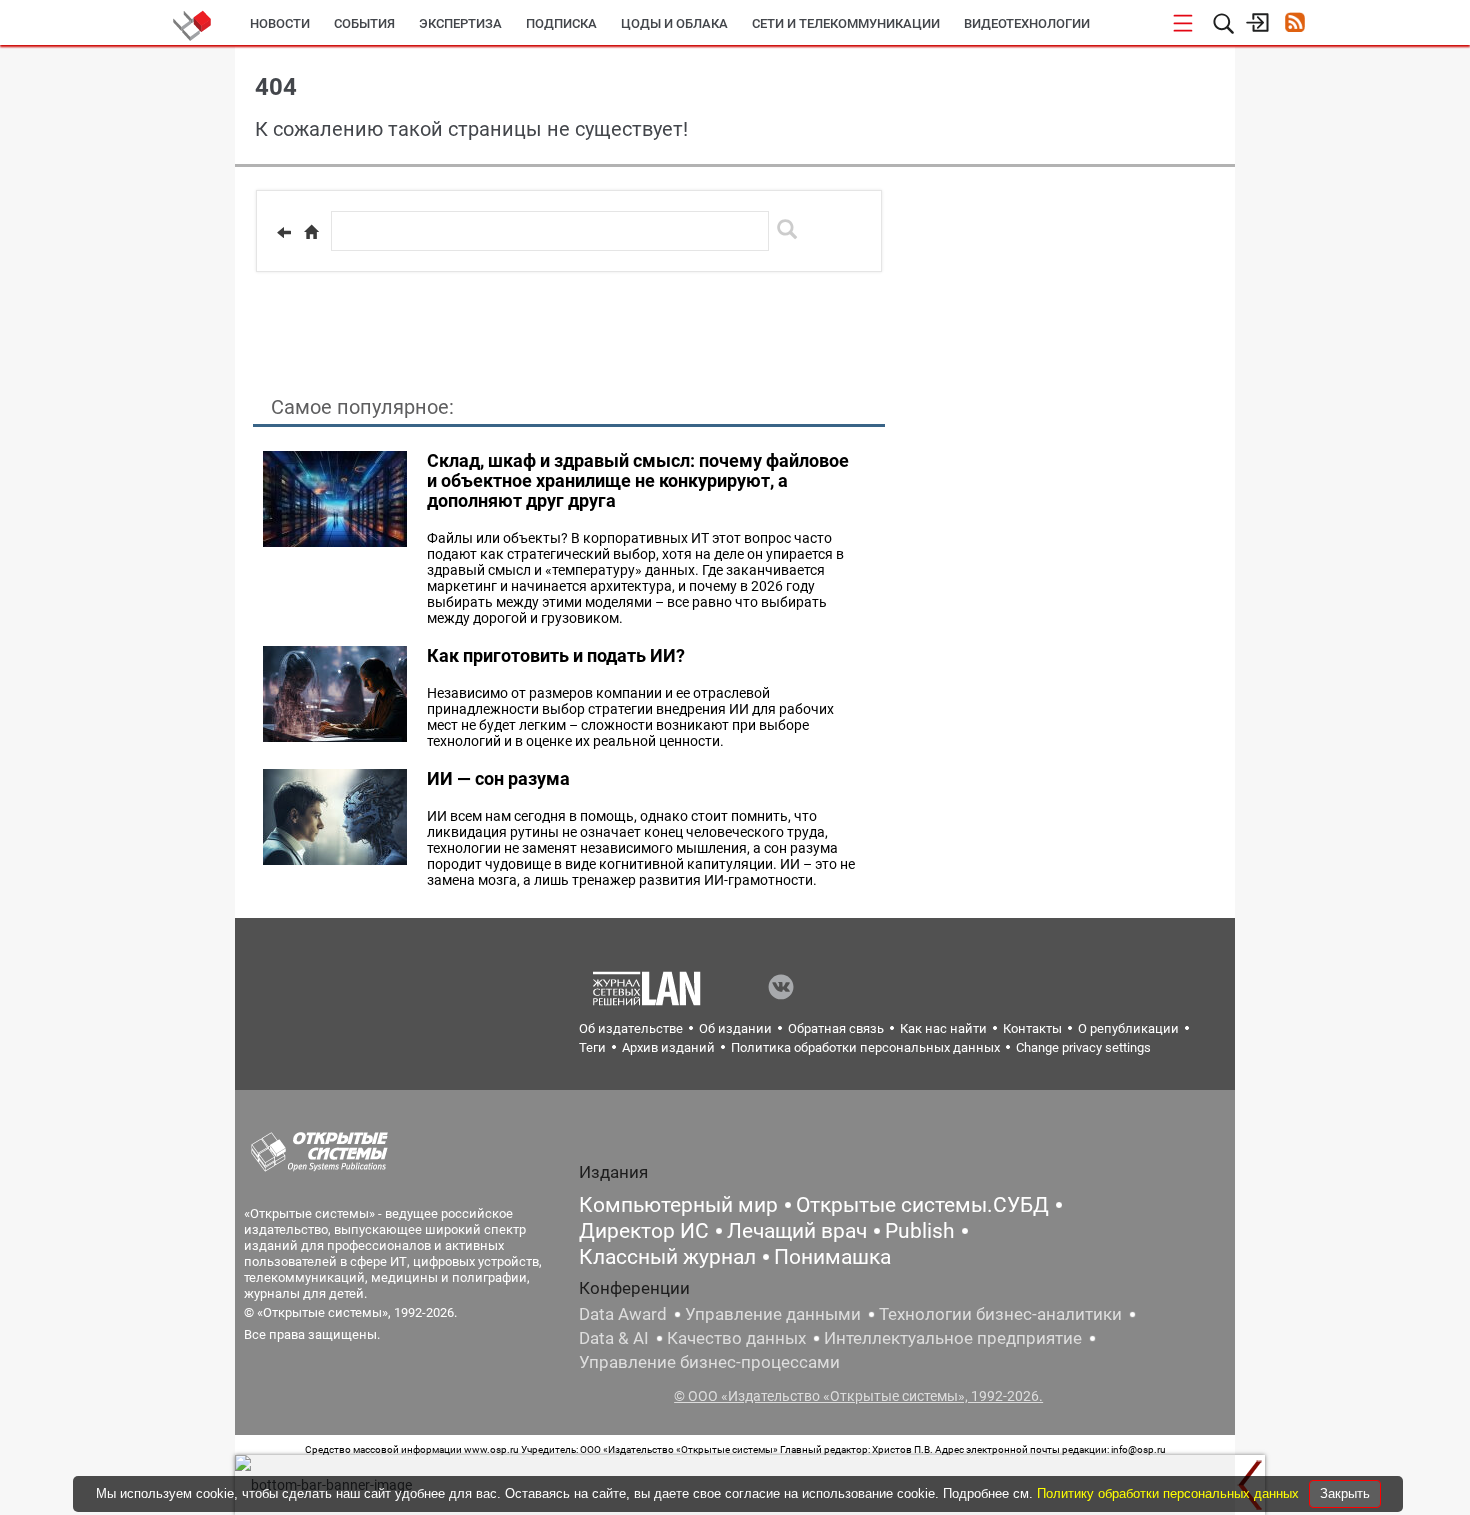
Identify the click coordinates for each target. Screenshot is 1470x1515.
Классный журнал (667, 1257)
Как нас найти (943, 1028)
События (364, 23)
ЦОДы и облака (674, 23)
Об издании (735, 1028)
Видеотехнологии (1027, 23)
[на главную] (311, 232)
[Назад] (284, 232)
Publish (920, 1231)
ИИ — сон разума (498, 778)
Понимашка (832, 1257)
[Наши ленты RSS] (1294, 24)
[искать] (787, 229)
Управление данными (773, 1314)
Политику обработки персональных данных (1170, 1493)
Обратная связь (836, 1028)
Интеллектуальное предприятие (953, 1338)
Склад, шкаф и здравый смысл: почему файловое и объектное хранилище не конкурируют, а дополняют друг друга (638, 480)
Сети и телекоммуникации (846, 23)
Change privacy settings (1083, 1047)
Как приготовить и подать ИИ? (556, 655)
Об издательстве (631, 1028)
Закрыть (1345, 1493)
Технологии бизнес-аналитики (1000, 1314)
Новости (280, 23)
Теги (592, 1047)
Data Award (623, 1314)
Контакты (1032, 1028)
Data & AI (614, 1338)
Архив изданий (668, 1047)
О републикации (1128, 1028)
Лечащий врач (797, 1231)
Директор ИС (644, 1231)
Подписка (561, 23)
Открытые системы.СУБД (922, 1205)
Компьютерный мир (678, 1205)
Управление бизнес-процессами (709, 1362)
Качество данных (736, 1338)
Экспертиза (460, 23)
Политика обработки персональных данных (865, 1047)
